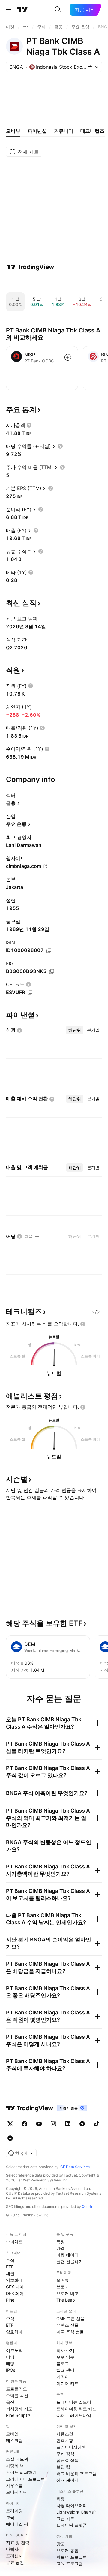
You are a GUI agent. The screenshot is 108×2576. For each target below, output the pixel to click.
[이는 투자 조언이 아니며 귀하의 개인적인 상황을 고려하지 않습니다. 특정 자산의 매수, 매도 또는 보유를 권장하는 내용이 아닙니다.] (83, 1324)
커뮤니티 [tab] (64, 131)
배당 (10, 2364)
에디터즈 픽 (17, 2524)
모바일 (12, 2434)
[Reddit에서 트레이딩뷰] (10, 2138)
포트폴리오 (16, 2389)
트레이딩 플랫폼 (72, 2525)
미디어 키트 (67, 2383)
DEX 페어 (15, 2293)
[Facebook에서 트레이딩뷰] (25, 2124)
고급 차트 (65, 2518)
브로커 (63, 2287)
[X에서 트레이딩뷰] (10, 2124)
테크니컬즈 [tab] (92, 131)
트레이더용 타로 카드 (76, 2409)
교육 (10, 2517)
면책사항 (65, 2440)
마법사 (12, 2549)
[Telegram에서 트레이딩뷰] (82, 2124)
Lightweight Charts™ (76, 2512)
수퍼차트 (14, 2242)
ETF (10, 2267)
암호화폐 (14, 2280)
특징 (61, 2242)
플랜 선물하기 (70, 2261)
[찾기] (58, 10)
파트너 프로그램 (72, 2557)
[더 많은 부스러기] (26, 27)
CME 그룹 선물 (70, 2318)
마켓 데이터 (67, 2255)
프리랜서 (14, 2556)
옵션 (10, 2402)
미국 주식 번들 (70, 2332)
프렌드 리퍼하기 (21, 2472)
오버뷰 (63, 2280)
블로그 (63, 2364)
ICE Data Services (75, 2167)
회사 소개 (65, 2350)
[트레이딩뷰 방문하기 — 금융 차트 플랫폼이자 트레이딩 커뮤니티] (30, 267)
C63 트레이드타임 (74, 2415)
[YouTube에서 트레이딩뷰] (39, 2124)
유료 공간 (15, 2562)
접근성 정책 (67, 2460)
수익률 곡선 (17, 2395)
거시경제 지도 (19, 2409)
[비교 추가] (68, 357)
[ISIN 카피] (49, 950)
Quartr (87, 2206)
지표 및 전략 (18, 2543)
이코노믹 (14, 2350)
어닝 (10, 2357)
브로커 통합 (67, 2550)
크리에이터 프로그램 (25, 2479)
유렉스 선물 (67, 2325)
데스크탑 (14, 2440)
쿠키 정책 (65, 2454)
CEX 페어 (15, 2287)
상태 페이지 (67, 2480)
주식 (10, 2260)
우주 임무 (65, 2357)
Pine (10, 2300)
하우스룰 (14, 2485)
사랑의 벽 (15, 2466)
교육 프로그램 (70, 2564)
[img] (90, 67)
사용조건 (65, 2434)
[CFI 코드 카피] (30, 993)
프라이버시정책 (71, 2447)
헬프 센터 (65, 2370)
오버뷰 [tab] (13, 131)
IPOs (11, 2370)
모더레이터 (16, 2492)
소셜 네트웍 (17, 2459)
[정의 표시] (29, 425)
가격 (61, 2248)
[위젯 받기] (96, 1312)
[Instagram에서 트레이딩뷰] (53, 2124)
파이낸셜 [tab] (37, 131)
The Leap (66, 2300)
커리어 (63, 2377)
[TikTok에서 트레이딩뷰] (97, 2124)
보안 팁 (63, 2467)
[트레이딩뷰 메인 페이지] (22, 10)
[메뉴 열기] (9, 10)
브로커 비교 (67, 2293)
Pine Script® (18, 2415)
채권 (10, 2273)
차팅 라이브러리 (72, 2505)
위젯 (61, 2499)
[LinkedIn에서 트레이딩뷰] (68, 2124)
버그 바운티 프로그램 (76, 2473)
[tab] (75, 1030)
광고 (61, 2544)
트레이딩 (14, 2511)
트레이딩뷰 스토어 (74, 2402)
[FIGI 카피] (52, 971)
